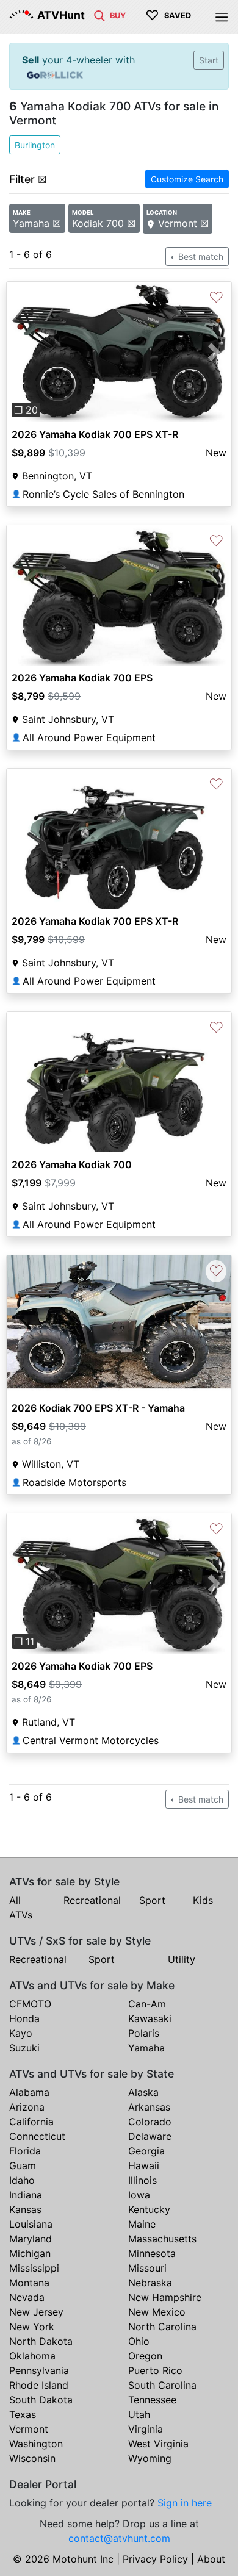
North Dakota (41, 2341)
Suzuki (24, 2048)
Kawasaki (150, 2018)
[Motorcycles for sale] (99, 15)
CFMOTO (30, 2004)
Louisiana (31, 2224)
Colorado (150, 2122)
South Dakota (41, 2400)
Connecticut (37, 2136)
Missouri (147, 2268)
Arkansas (149, 2107)
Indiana (26, 2195)
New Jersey (36, 2312)
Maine (142, 2224)
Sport (152, 1900)
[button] (23, 352)
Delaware (150, 2136)
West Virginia (158, 2444)
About (211, 2559)
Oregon (145, 2356)
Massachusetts (162, 2239)
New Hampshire (165, 2297)
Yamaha (146, 2048)
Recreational (92, 1900)
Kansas (25, 2209)
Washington (36, 2444)
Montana (29, 2283)
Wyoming (150, 2458)
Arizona (27, 2107)
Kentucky (149, 2209)
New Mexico (157, 2312)
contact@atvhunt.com (119, 2538)
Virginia (146, 2429)
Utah (139, 2414)
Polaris (144, 2033)
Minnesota (152, 2253)
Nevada (27, 2297)
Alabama (29, 2092)
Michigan (30, 2253)
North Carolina (162, 2327)
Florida (25, 2151)
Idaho (22, 2180)
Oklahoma (32, 2356)
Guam (23, 2165)
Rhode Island (39, 2385)
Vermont (29, 2429)
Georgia (146, 2151)
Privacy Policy (155, 2559)
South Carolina (162, 2385)
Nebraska (150, 2283)
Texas (23, 2414)
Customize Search (187, 179)
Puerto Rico (155, 2370)
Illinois (142, 2180)
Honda (24, 2018)
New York (32, 2327)
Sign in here (185, 2503)
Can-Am (147, 2004)
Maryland (31, 2239)
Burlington (35, 145)
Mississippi (34, 2268)
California (31, 2122)
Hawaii (144, 2165)
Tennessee (152, 2400)
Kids (203, 1900)
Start (209, 60)
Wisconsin (32, 2458)
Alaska (143, 2092)
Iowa (139, 2195)
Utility (182, 1959)
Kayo (21, 2033)
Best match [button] (200, 257)
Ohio (139, 2341)
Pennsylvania (39, 2370)
